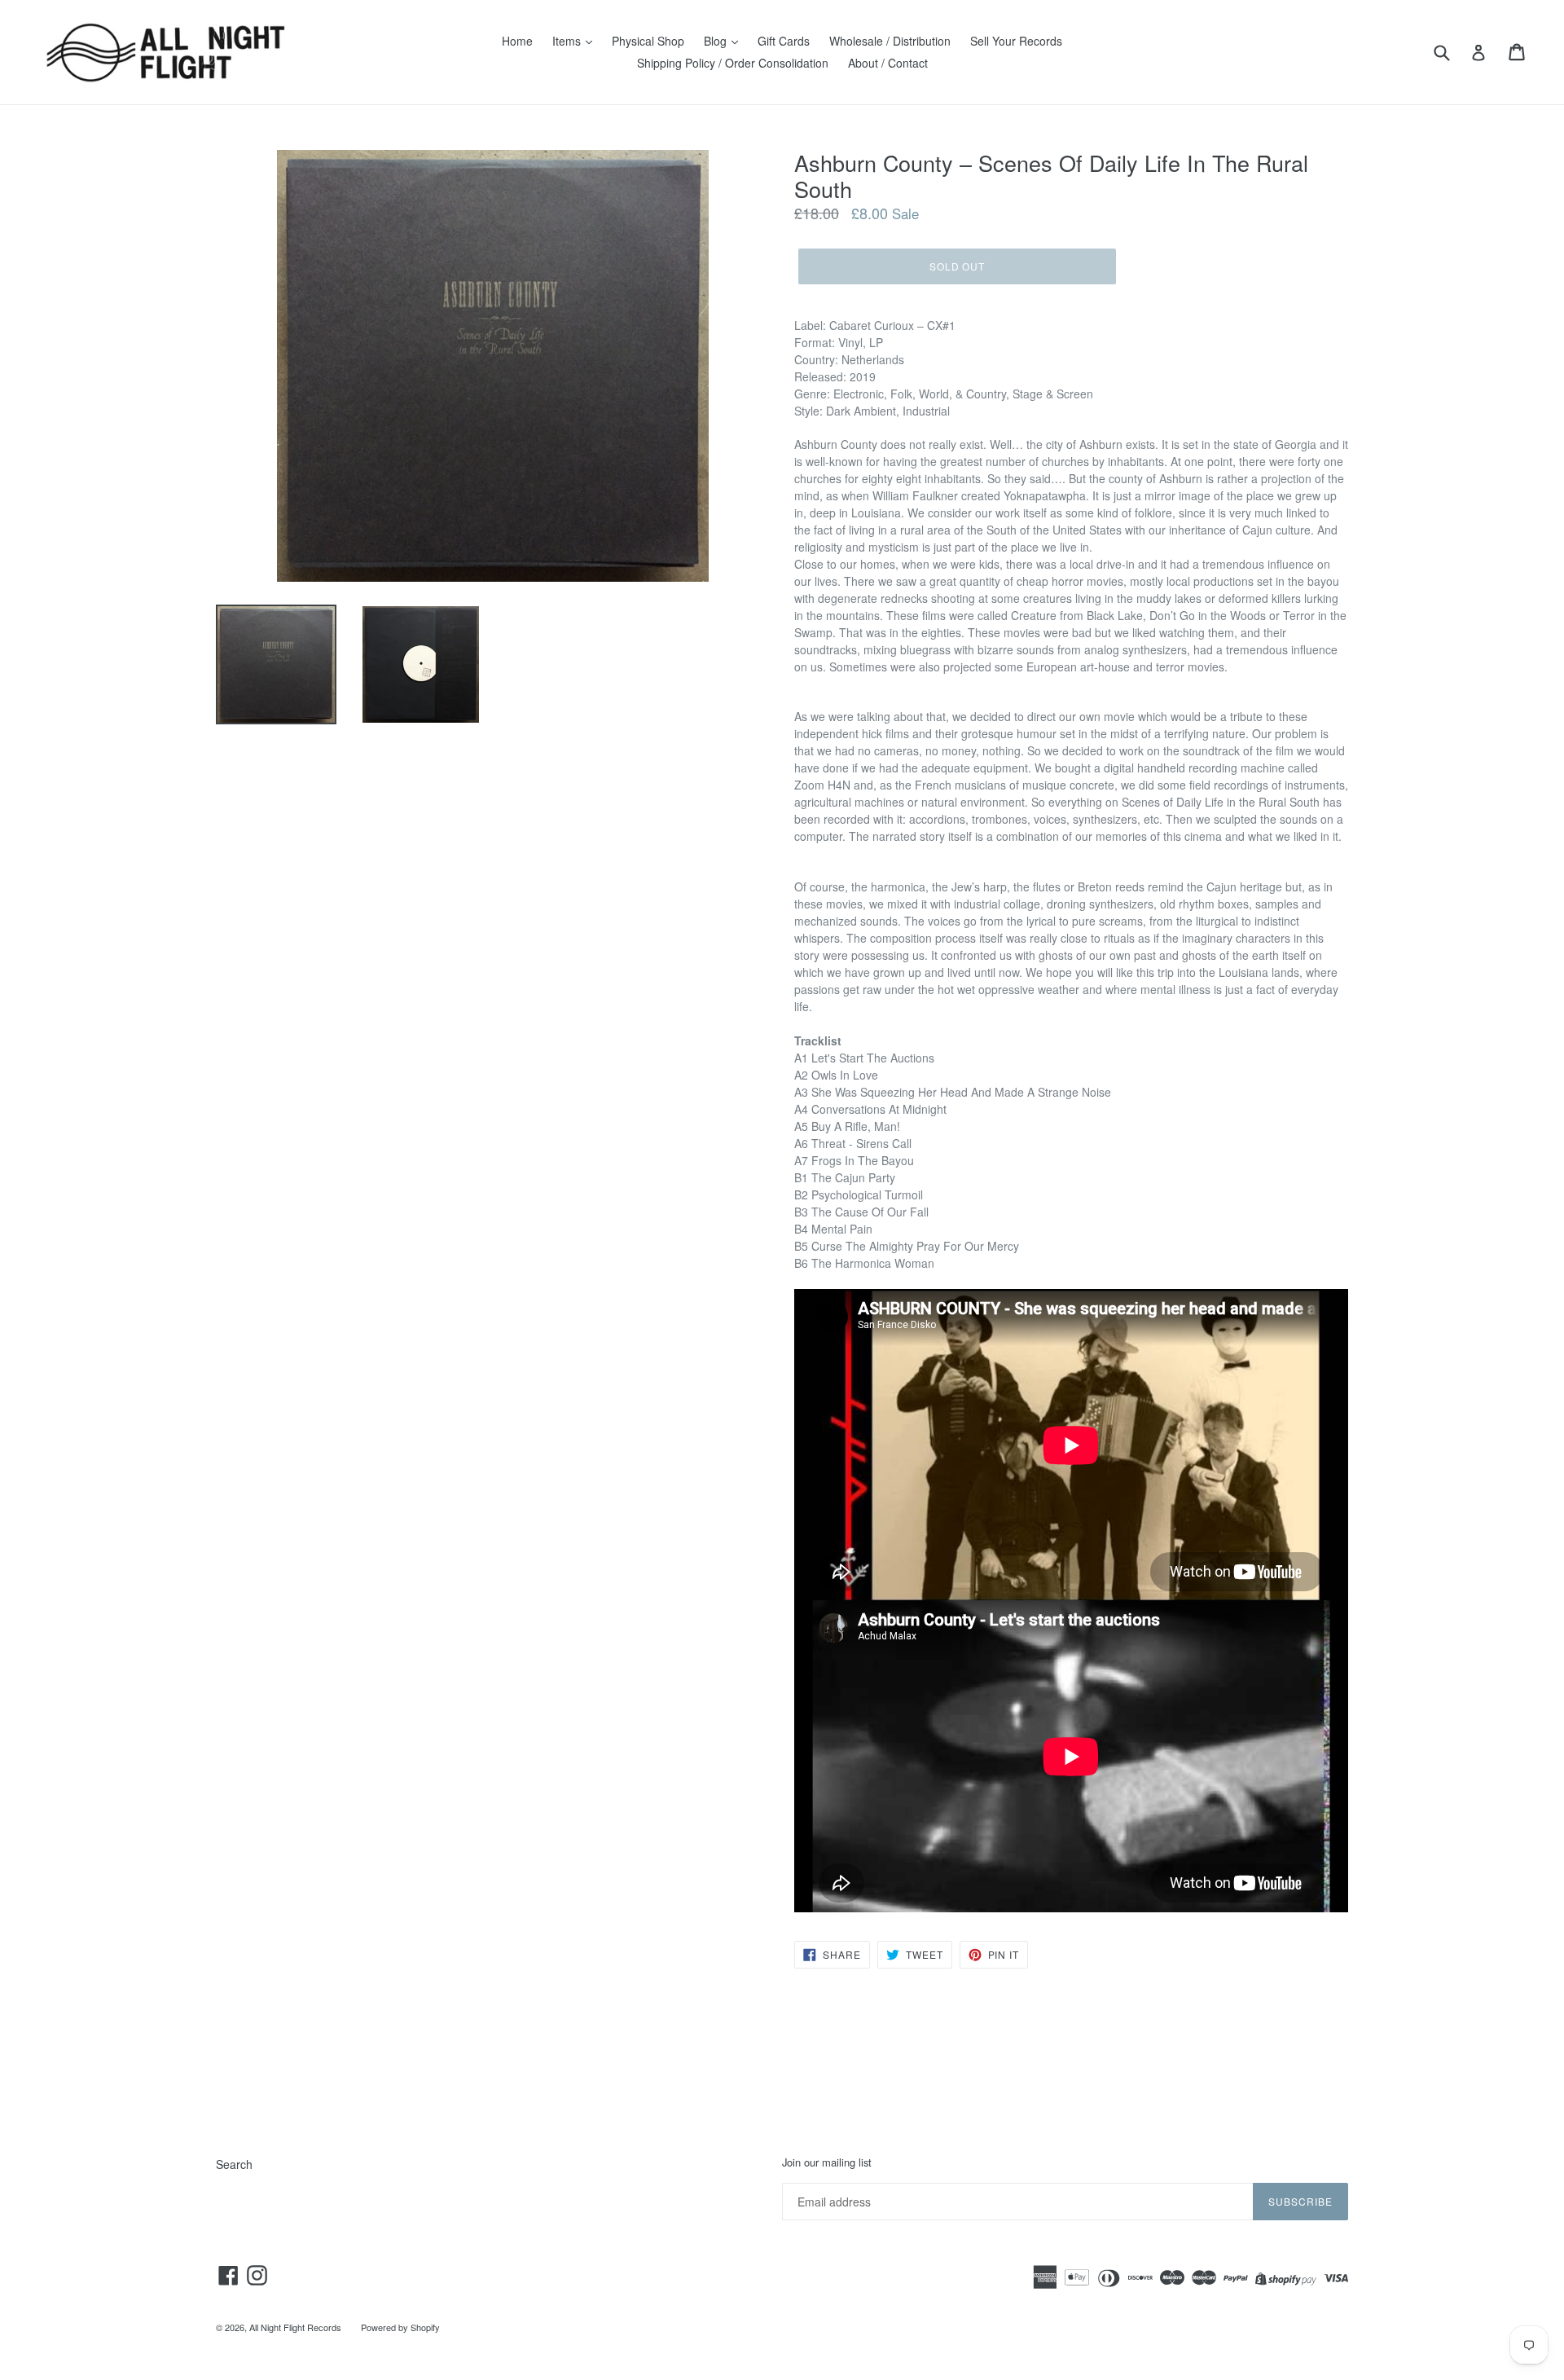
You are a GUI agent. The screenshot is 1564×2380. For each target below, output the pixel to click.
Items (568, 41)
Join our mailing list (827, 2162)
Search (234, 2164)
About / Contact (888, 63)
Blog (717, 41)
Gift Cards (784, 41)
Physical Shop (648, 41)
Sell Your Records (1016, 41)
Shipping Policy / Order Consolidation (733, 63)
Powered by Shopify (400, 2327)
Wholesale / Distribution (890, 41)
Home (517, 41)
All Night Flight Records (295, 2327)
